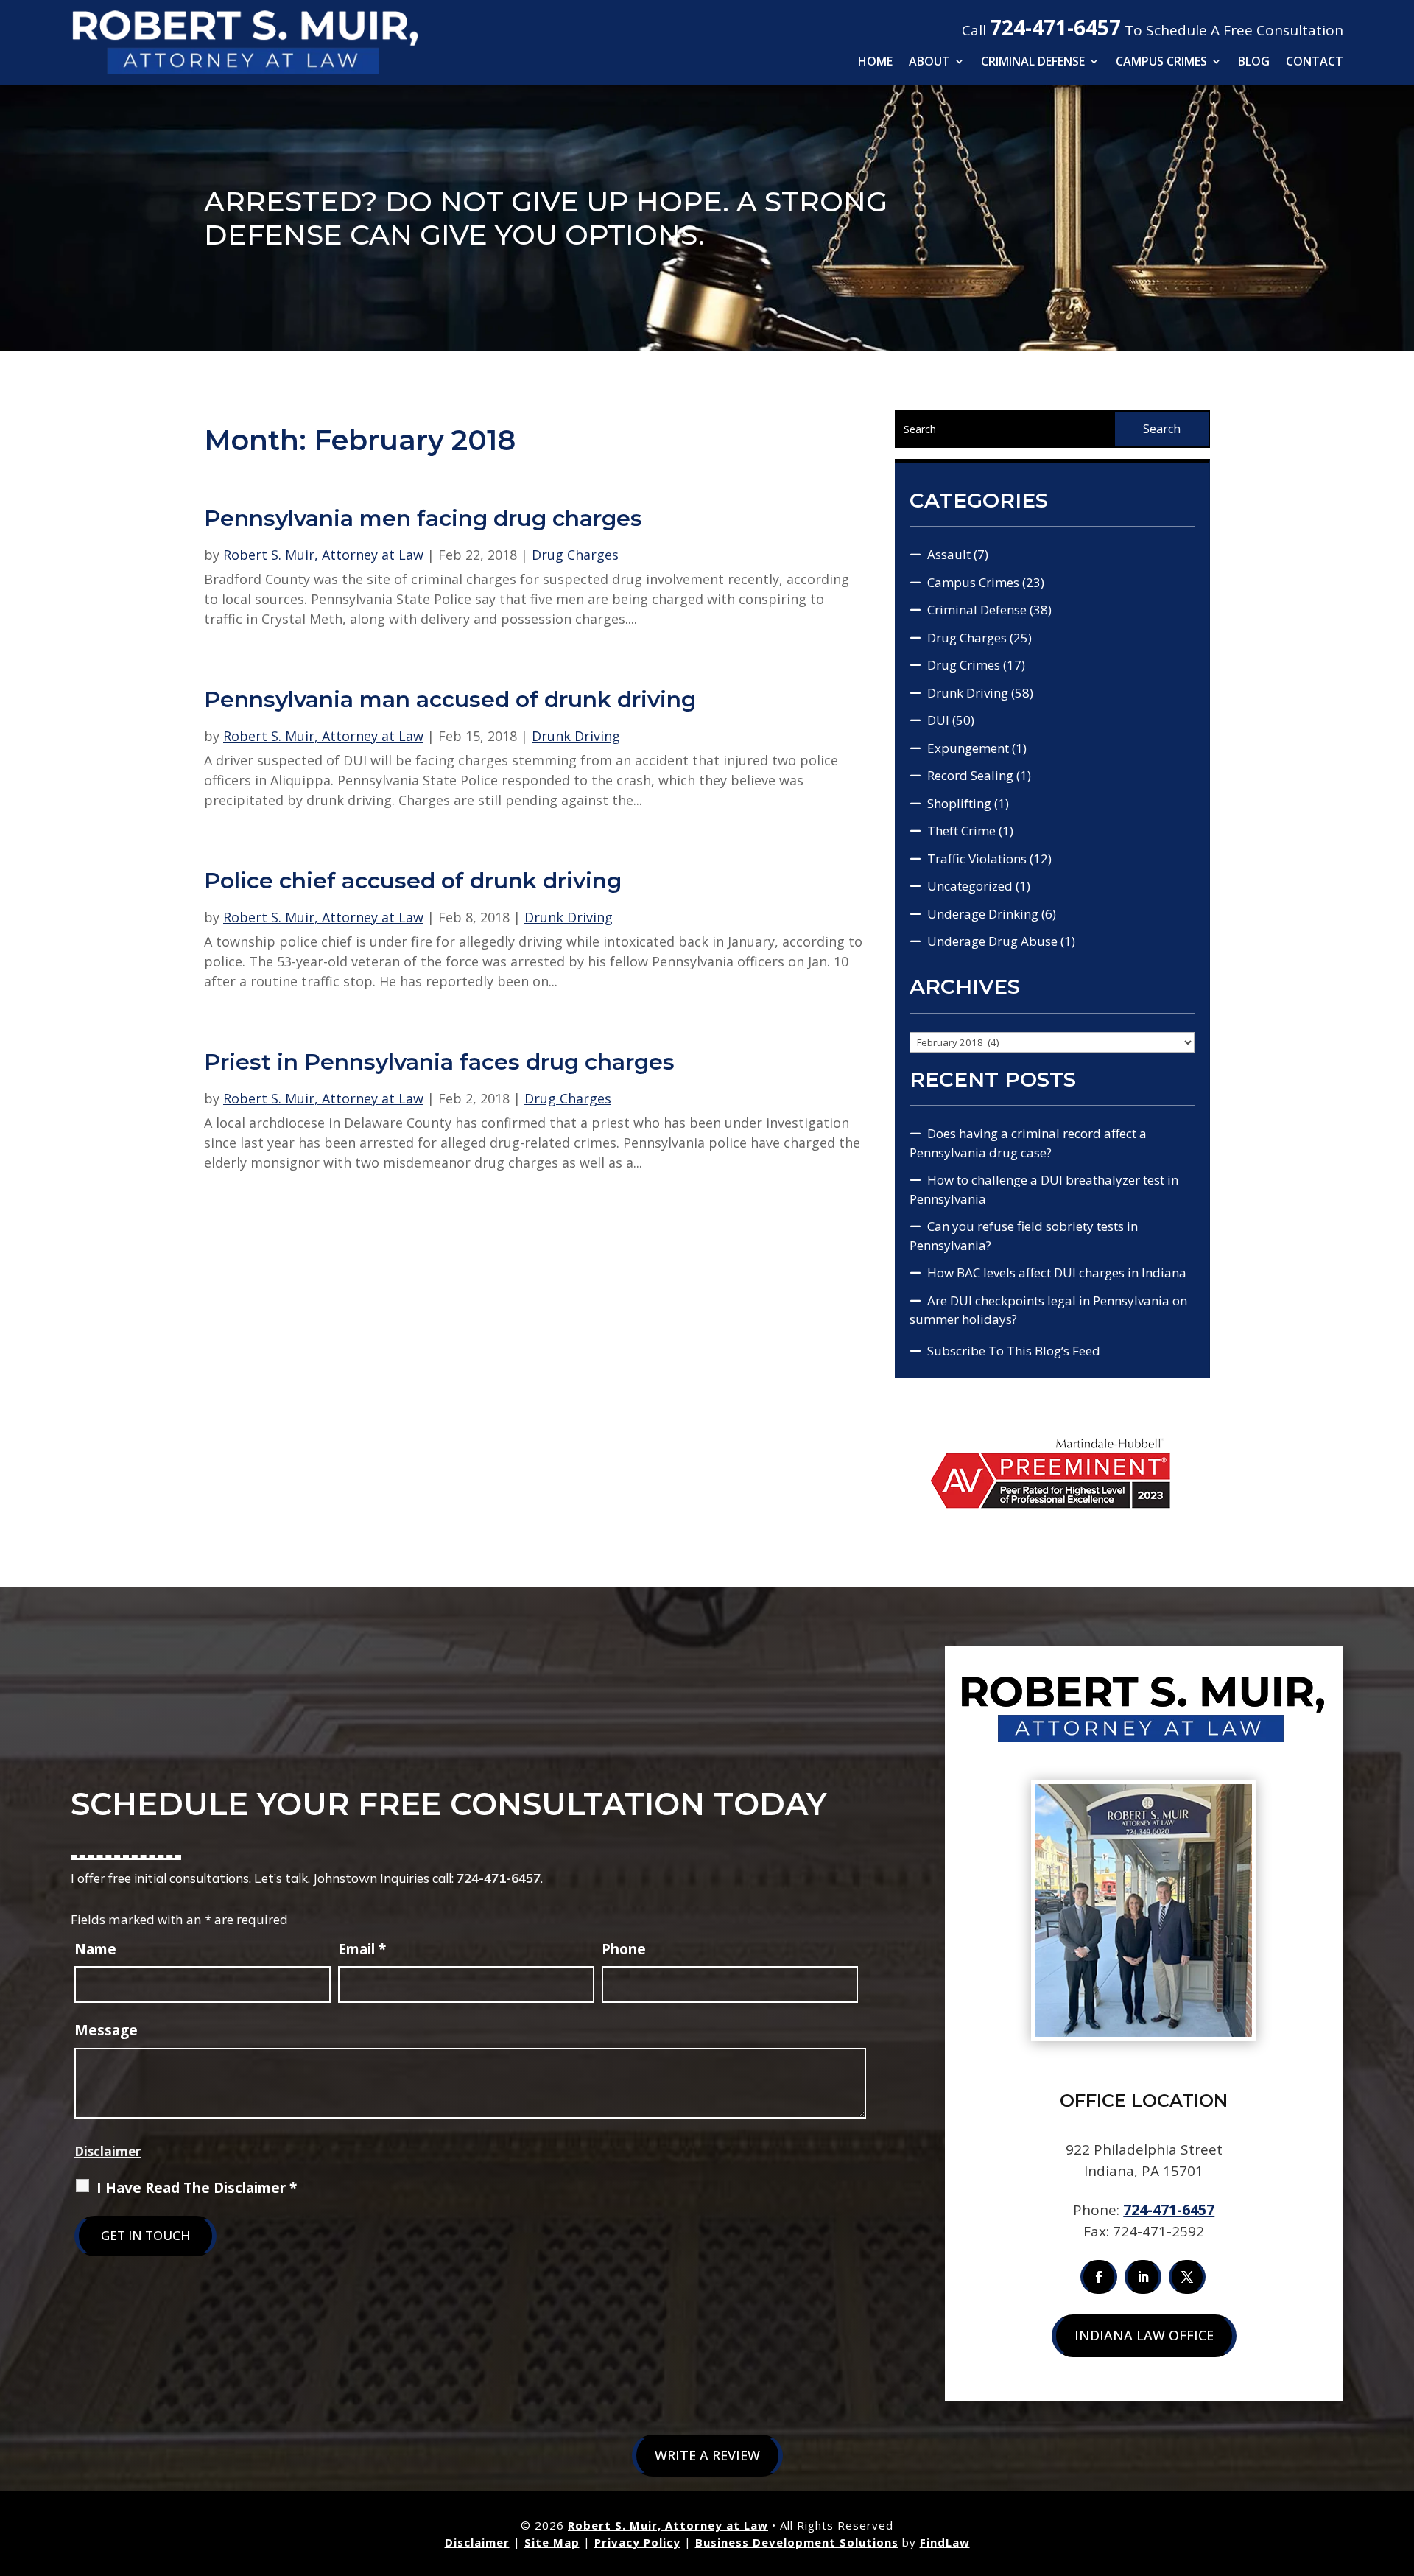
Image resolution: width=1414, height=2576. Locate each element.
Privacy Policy (637, 2542)
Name (95, 1949)
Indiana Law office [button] (1144, 2335)
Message (106, 2030)
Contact (1315, 63)
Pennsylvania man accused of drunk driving (450, 699)
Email (362, 1949)
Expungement (968, 748)
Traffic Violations (977, 859)
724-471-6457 (1055, 27)
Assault (949, 554)
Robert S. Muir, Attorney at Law (323, 555)
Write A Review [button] (707, 2455)
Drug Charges (575, 555)
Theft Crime (961, 831)
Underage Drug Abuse (992, 941)
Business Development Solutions (797, 2542)
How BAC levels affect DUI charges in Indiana (1057, 1273)
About (929, 63)
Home (875, 63)
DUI (938, 720)
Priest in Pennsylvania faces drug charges (439, 1062)
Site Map (552, 2542)
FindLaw (945, 2542)
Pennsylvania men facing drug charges (423, 518)
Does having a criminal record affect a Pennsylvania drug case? (1028, 1143)
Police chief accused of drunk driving (413, 881)
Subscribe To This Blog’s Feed (1014, 1351)
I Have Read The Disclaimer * (197, 2188)
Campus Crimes (1161, 63)
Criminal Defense (1033, 63)
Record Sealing (970, 775)
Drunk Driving (576, 736)
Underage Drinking (983, 914)
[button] (1399, 2469)
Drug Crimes (964, 665)
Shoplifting (959, 803)
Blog (1254, 63)
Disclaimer (108, 2151)
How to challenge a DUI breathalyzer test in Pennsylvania (1044, 1189)
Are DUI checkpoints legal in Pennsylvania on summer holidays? (1048, 1310)
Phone (624, 1949)
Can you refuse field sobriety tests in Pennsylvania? (1024, 1236)
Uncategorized (970, 886)
